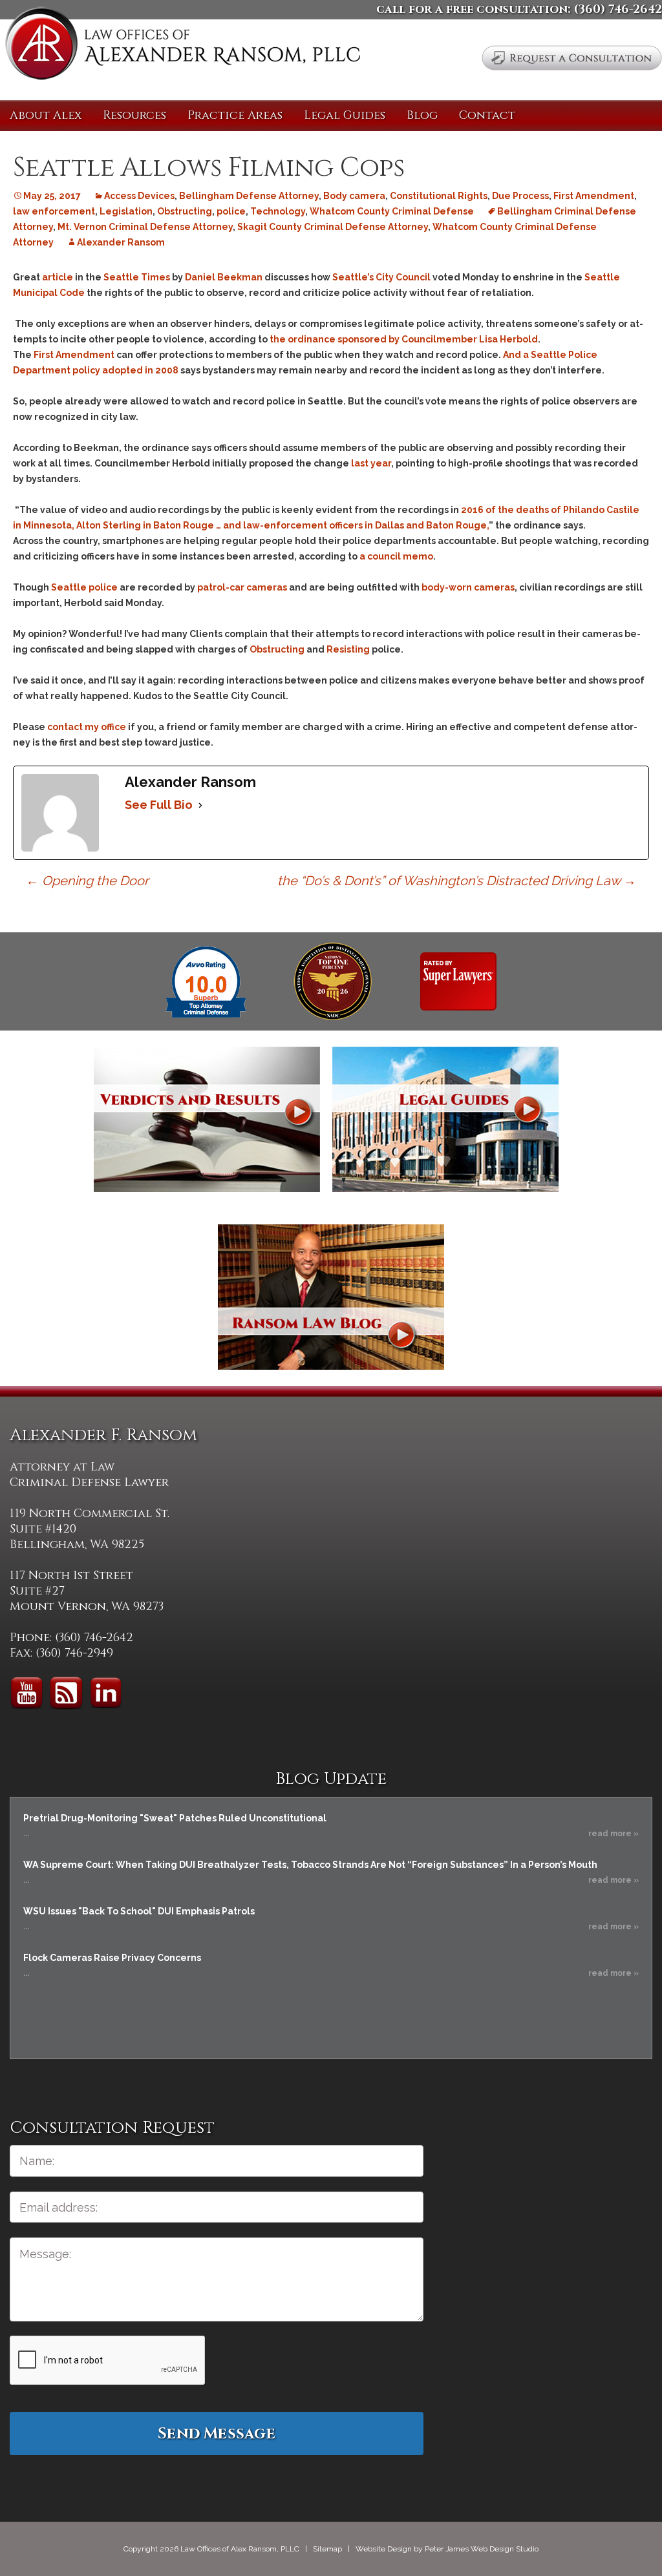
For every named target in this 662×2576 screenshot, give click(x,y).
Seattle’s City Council (381, 277)
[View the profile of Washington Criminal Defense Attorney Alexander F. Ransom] (458, 981)
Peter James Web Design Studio (482, 2549)
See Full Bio (159, 805)
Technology (278, 211)
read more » (614, 1834)
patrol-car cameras (242, 587)
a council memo (396, 556)
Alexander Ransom (121, 242)
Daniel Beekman (224, 277)
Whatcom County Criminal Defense (392, 211)
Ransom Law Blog (331, 1297)
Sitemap (327, 2549)
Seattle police (84, 587)
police (231, 211)
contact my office (87, 727)
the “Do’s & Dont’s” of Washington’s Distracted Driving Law (457, 881)
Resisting (348, 649)
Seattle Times (137, 277)
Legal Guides (345, 115)
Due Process (520, 196)
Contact (487, 115)
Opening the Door (87, 881)
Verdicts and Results (207, 1119)
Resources (134, 115)
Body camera (354, 196)
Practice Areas (235, 115)
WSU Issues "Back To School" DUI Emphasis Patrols (139, 1911)
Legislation (126, 211)
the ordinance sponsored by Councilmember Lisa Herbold (404, 339)
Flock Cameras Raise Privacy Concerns (112, 1958)
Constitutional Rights (439, 196)
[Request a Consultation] (572, 58)
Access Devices (139, 196)
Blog (422, 115)
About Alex (46, 115)
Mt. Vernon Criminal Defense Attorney (145, 227)
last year (371, 463)
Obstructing (185, 211)
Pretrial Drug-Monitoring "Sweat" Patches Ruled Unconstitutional (175, 1818)
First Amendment (594, 196)
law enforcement (54, 211)
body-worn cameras (468, 587)
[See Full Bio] (200, 805)
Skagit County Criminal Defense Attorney (333, 227)
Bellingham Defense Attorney (249, 196)
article (58, 277)
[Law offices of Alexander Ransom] (183, 46)
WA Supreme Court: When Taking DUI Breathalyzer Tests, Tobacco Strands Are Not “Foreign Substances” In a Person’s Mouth (310, 1865)
